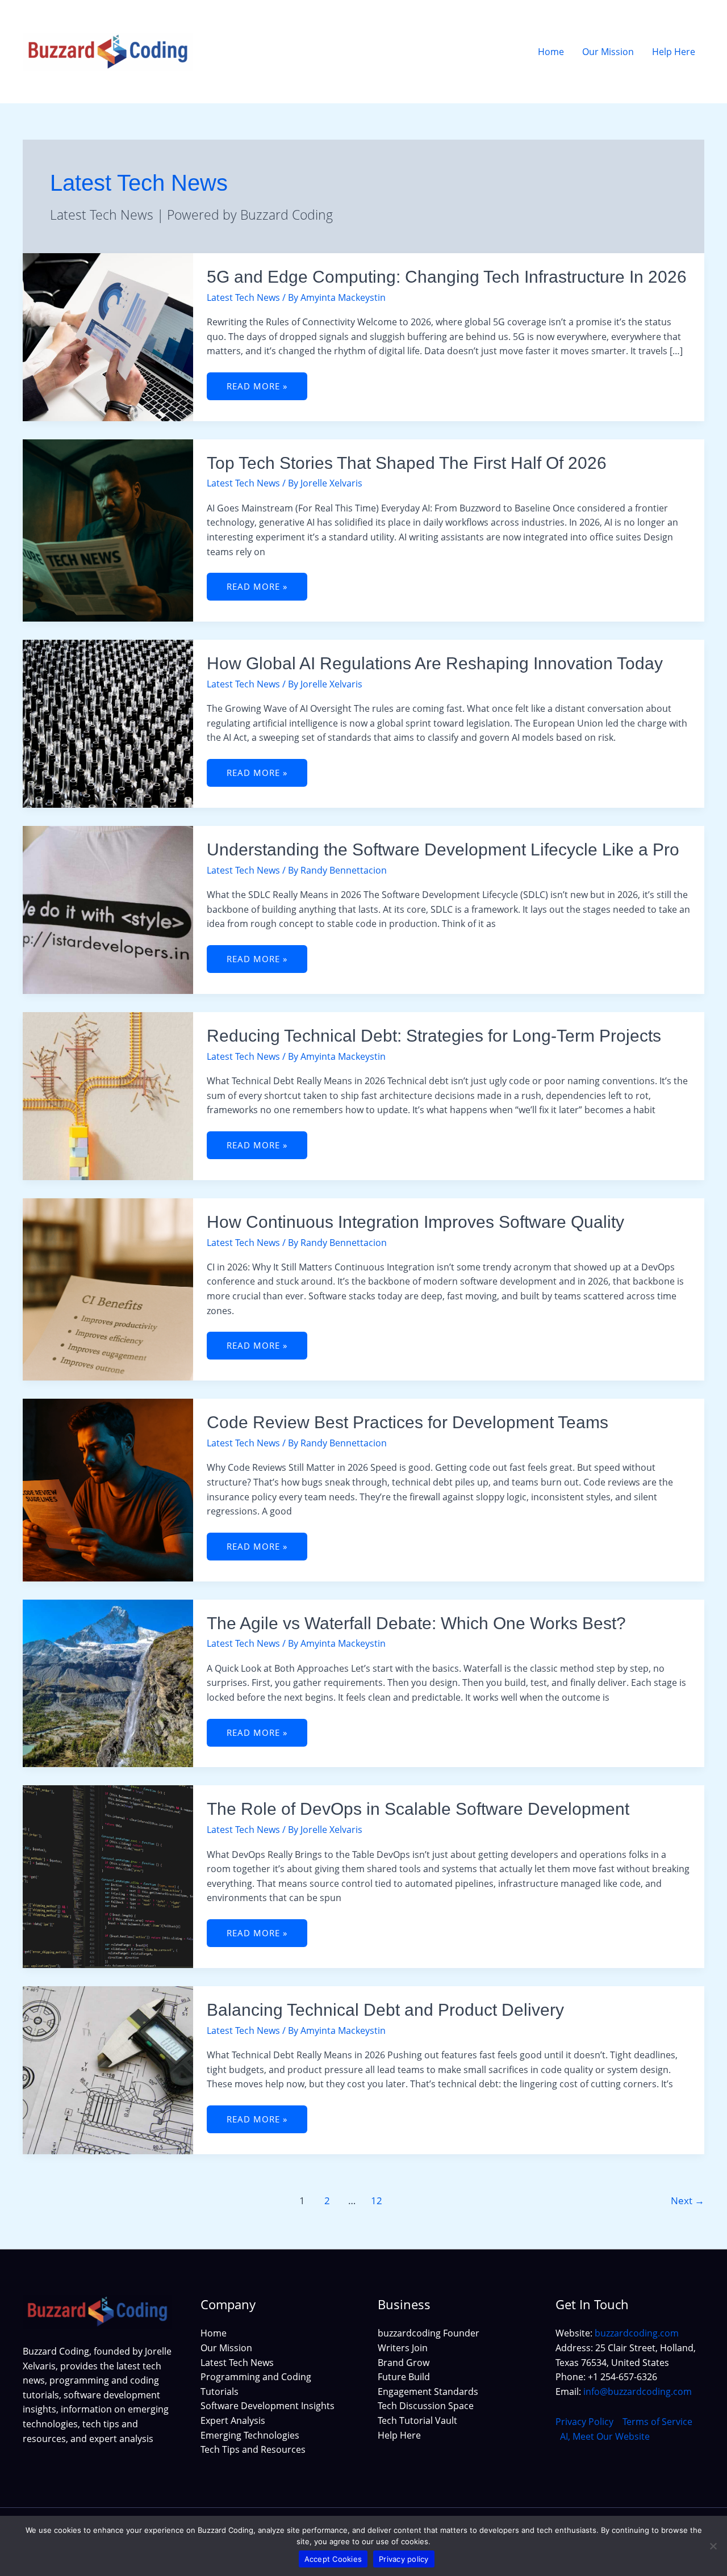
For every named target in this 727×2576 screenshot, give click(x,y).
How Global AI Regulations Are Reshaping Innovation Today (435, 663)
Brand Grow (404, 2363)
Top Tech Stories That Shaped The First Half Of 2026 (407, 463)
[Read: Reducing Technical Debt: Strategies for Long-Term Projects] (108, 1095)
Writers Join (403, 2348)
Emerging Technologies (250, 2435)
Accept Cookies (333, 2559)
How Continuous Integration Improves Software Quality (415, 1222)
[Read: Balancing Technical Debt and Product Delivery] (108, 2069)
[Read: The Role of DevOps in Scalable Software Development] (108, 1876)
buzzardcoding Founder (429, 2333)
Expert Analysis (233, 2420)
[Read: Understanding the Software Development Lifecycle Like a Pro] (108, 909)
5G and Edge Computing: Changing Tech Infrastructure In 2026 (447, 277)
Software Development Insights (268, 2406)
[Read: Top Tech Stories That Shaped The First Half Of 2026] (108, 530)
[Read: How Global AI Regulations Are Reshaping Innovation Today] (108, 723)
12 (377, 2200)
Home (214, 2333)
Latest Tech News (243, 297)
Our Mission (226, 2348)
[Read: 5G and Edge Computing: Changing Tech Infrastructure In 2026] (108, 336)
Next (688, 2200)
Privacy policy (404, 2559)
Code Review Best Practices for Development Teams (408, 1422)
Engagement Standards (428, 2392)
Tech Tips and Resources (253, 2449)
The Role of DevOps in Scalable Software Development (418, 1809)
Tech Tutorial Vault (417, 2420)
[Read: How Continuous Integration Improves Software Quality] (108, 1289)
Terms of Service (657, 2422)
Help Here (399, 2435)
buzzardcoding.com (637, 2333)
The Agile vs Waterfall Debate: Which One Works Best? (416, 1623)
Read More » (265, 382)
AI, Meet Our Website (605, 2436)
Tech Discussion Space (426, 2406)
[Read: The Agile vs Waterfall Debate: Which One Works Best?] (108, 1683)
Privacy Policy (584, 2422)
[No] (713, 2546)
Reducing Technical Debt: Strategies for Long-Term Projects (434, 1036)
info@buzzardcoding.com (638, 2392)
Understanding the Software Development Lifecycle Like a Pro (443, 849)
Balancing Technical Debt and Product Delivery (385, 2010)
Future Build (404, 2377)
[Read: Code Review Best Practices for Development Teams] (108, 1489)
